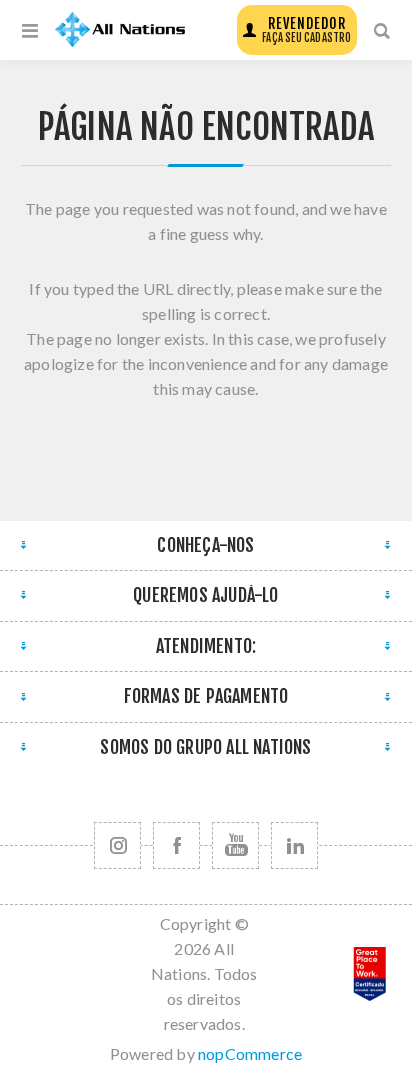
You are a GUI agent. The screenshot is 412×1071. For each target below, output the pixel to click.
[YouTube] (235, 845)
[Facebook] (176, 845)
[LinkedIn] (294, 845)
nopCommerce (250, 1053)
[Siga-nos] (117, 845)
